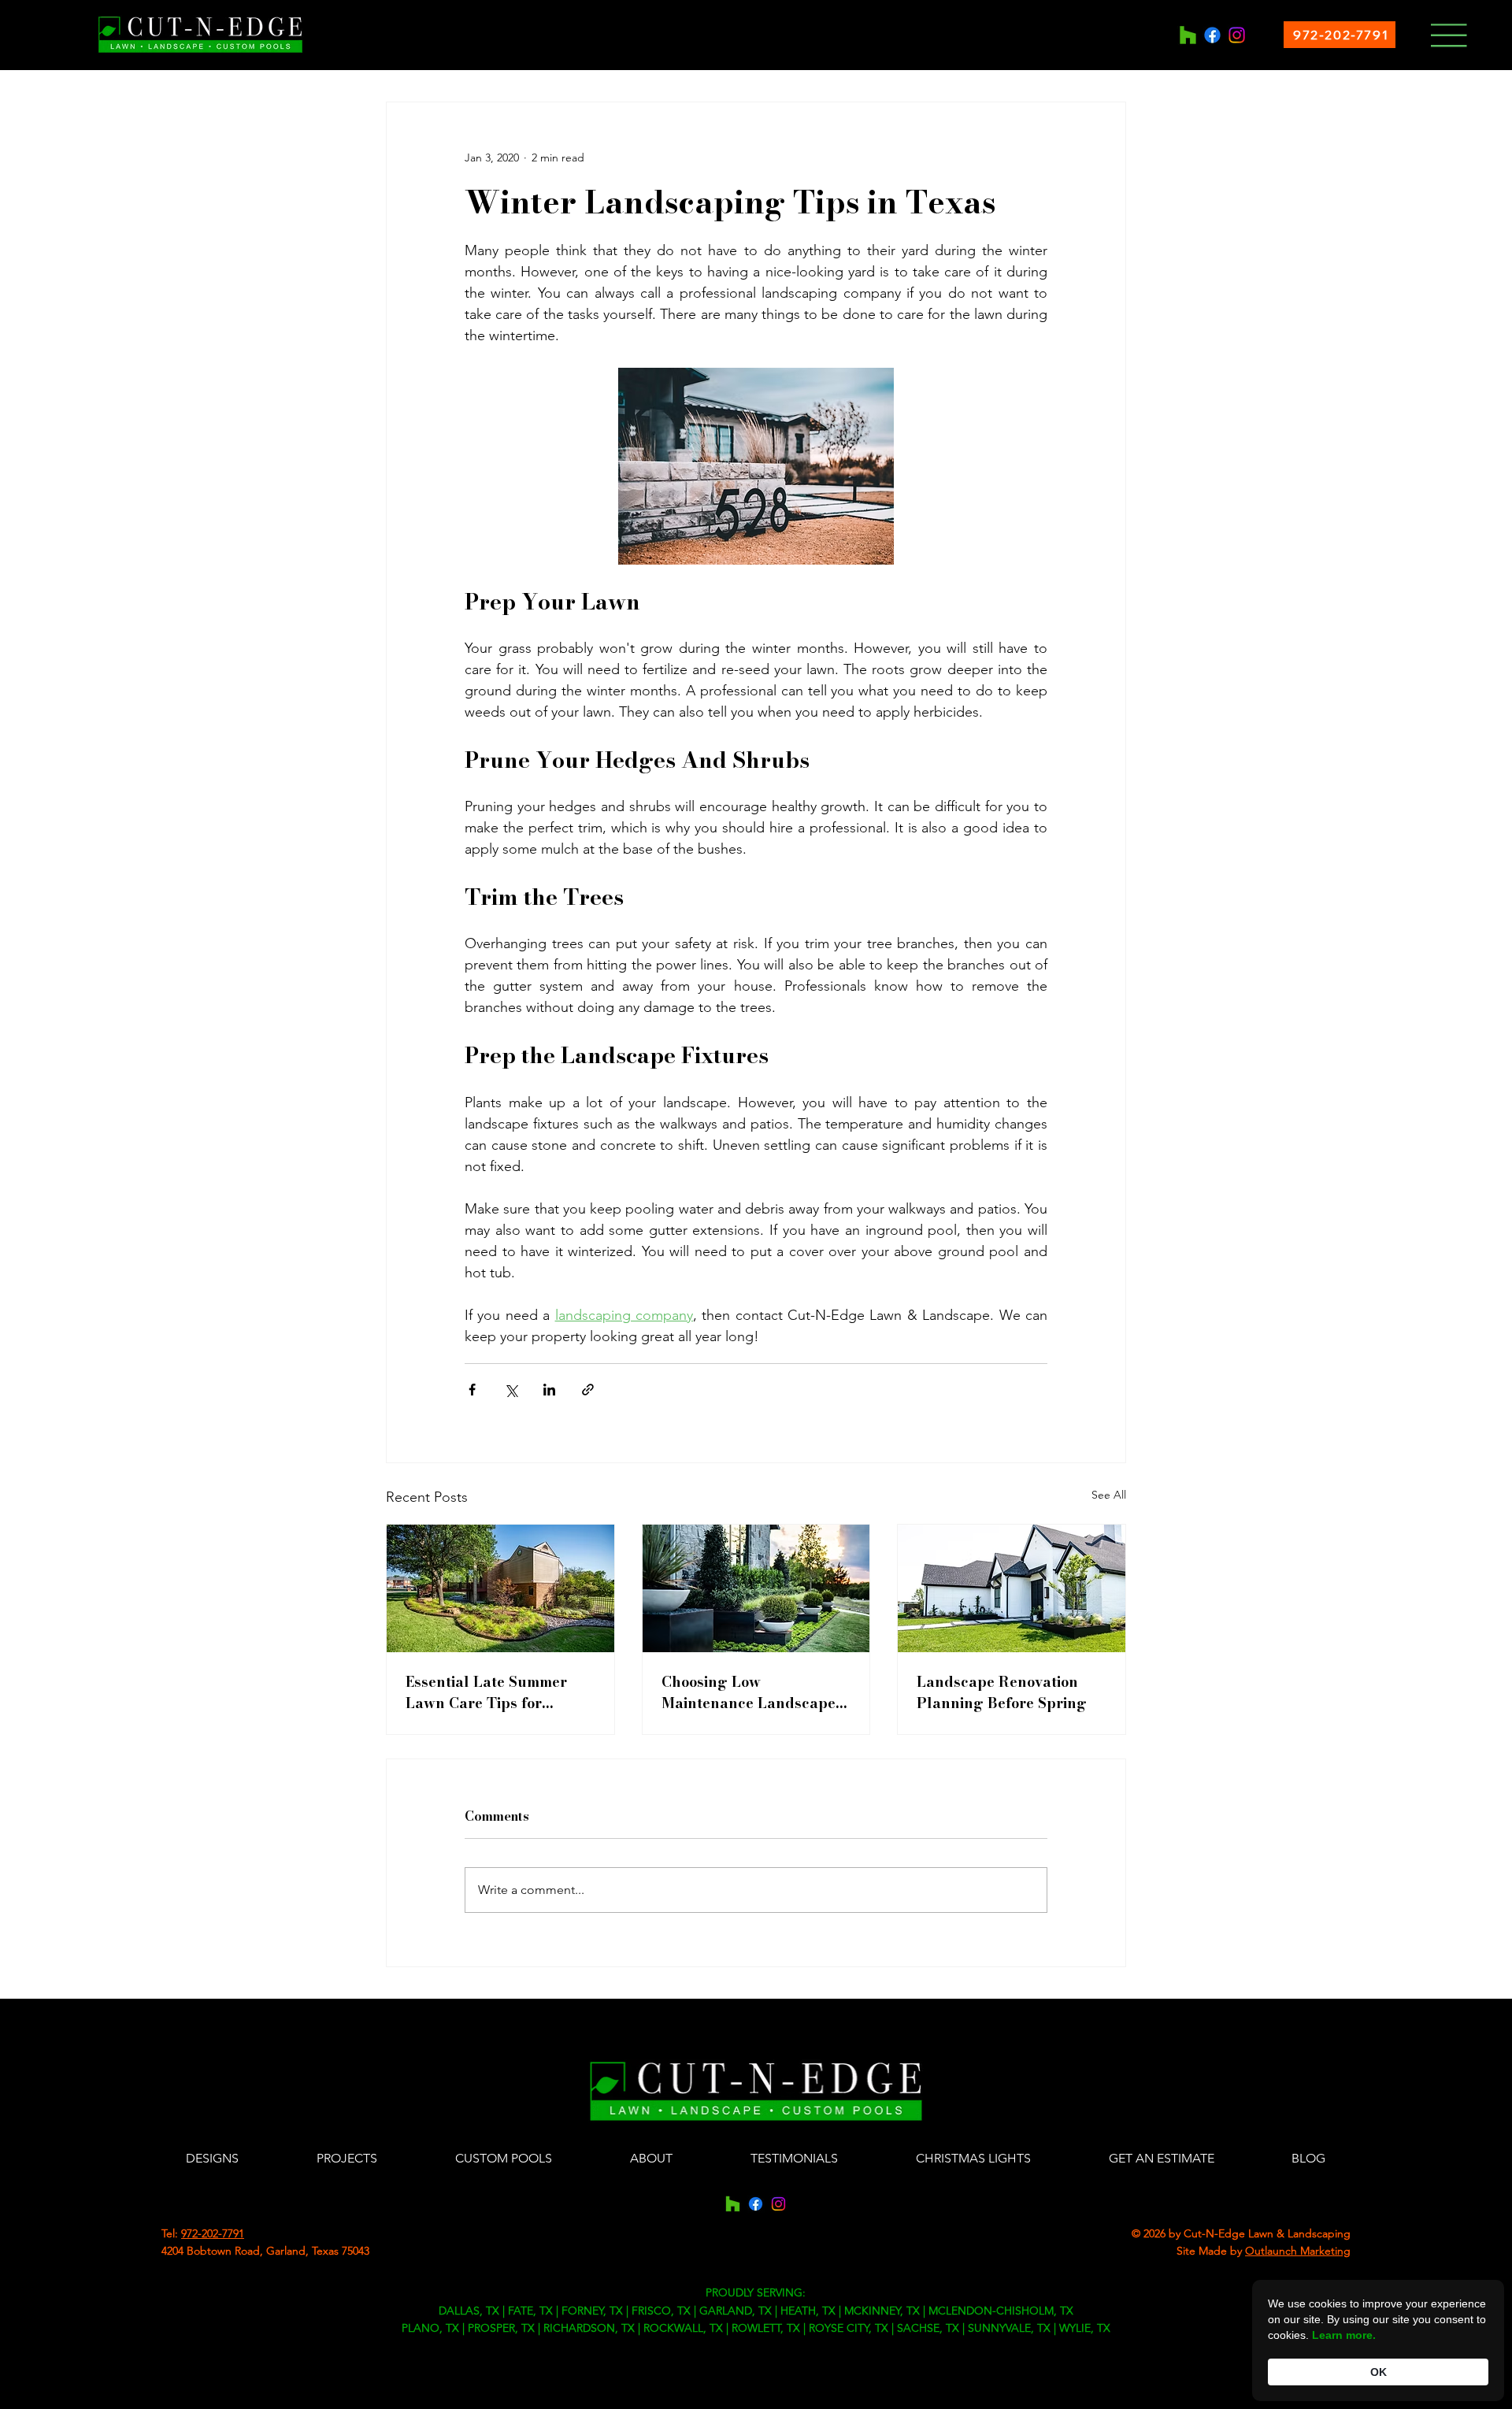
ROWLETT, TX (766, 2328)
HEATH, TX (808, 2311)
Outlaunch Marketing (1298, 2251)
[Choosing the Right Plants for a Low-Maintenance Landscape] (756, 1588)
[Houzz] (1188, 35)
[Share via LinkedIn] (549, 1390)
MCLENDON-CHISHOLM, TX (1001, 2311)
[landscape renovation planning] (1012, 1588)
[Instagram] (1237, 35)
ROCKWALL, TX (683, 2328)
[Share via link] (588, 1390)
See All (1109, 1495)
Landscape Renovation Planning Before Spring (1002, 1692)
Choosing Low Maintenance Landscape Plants (749, 1692)
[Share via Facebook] (472, 1390)
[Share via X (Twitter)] (511, 1390)
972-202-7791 (213, 2233)
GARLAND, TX (736, 2311)
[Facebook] (1212, 35)
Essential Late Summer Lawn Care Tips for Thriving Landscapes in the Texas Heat (490, 1692)
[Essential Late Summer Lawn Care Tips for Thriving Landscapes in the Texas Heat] (500, 1588)
